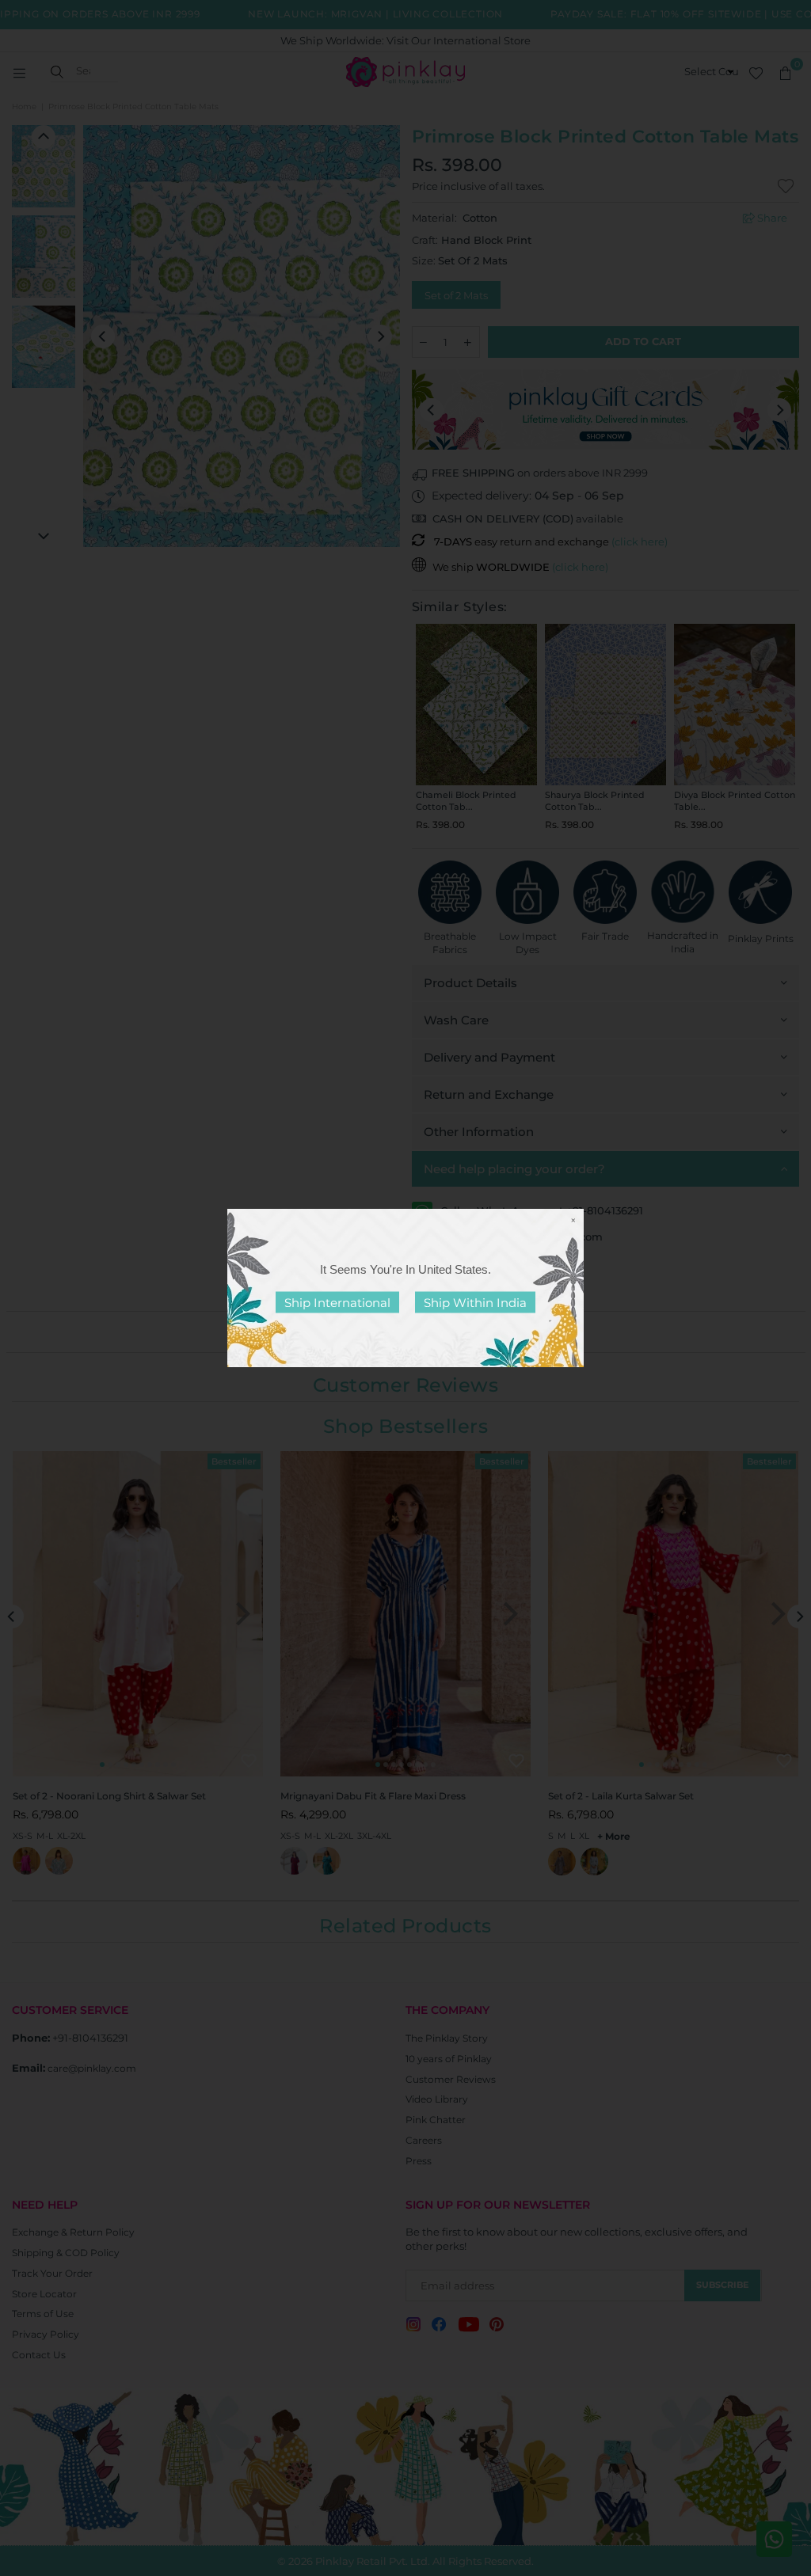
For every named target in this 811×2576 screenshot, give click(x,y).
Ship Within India (475, 1303)
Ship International (337, 1303)
